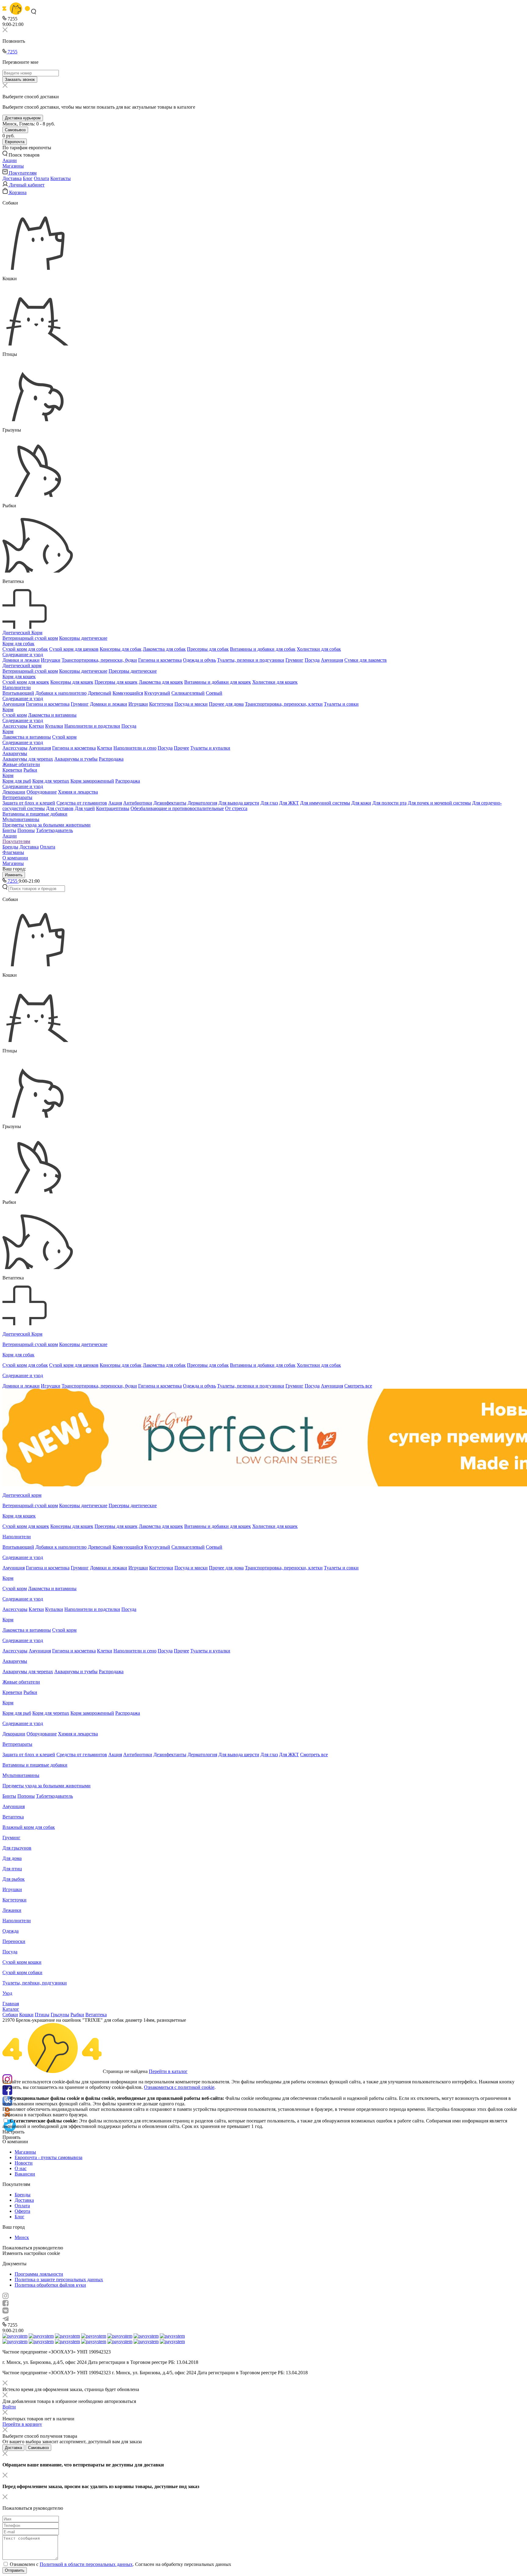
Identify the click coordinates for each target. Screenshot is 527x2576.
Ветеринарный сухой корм (30, 638)
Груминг (294, 660)
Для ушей (85, 808)
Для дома (12, 1858)
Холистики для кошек (275, 682)
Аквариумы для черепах (28, 759)
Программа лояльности (39, 2274)
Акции (10, 836)
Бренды (10, 847)
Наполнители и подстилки (92, 726)
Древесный (100, 693)
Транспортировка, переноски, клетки (284, 704)
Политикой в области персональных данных (86, 2564)
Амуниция (332, 660)
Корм (8, 709)
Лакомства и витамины (52, 715)
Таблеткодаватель (54, 830)
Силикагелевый (188, 693)
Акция (115, 803)
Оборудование (42, 792)
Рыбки (30, 770)
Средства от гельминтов (82, 803)
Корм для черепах (51, 781)
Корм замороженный (92, 781)
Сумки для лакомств (366, 660)
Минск (22, 2237)
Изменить (14, 875)
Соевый (214, 693)
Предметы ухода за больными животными (47, 825)
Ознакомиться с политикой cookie (179, 2087)
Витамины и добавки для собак (263, 649)
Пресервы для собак (208, 649)
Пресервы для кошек (116, 682)
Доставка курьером (23, 118)
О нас (21, 2168)
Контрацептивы (113, 808)
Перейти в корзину (22, 2424)
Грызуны (60, 2015)
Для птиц (12, 1869)
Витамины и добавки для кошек (218, 682)
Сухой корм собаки (22, 1972)
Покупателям (16, 841)
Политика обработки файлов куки (50, 2285)
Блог (28, 178)
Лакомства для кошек (161, 682)
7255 (12, 52)
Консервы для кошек (72, 682)
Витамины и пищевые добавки (35, 814)
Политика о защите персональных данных (59, 2279)
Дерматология (202, 803)
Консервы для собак (121, 649)
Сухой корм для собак (25, 649)
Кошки (26, 2015)
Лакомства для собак (164, 649)
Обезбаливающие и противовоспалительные (177, 808)
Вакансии (25, 2174)
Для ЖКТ (289, 803)
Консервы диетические (83, 638)
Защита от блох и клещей (29, 803)
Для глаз (269, 803)
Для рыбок (14, 1879)
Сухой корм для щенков (74, 649)
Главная (11, 2004)
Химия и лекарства (78, 792)
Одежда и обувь (199, 660)
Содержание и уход (23, 655)
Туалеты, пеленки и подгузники (251, 660)
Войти (9, 2407)
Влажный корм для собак (29, 1827)
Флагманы (13, 852)
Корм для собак (18, 644)
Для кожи (361, 803)
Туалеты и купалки (210, 748)
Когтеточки (161, 704)
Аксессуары (15, 726)
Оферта (22, 2211)
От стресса (236, 808)
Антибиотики (138, 803)
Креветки (12, 770)
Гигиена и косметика (160, 660)
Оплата (41, 178)
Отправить (15, 2570)
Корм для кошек (19, 677)
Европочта (15, 142)
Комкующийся (128, 693)
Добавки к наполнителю (61, 693)
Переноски (14, 1941)
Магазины (13, 863)
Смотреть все (358, 1386)
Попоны (26, 830)
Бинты (9, 830)
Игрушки (51, 660)
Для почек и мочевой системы (439, 803)
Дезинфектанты (170, 803)
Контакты (61, 178)
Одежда (11, 1931)
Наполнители (17, 687)
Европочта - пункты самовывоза (48, 2157)
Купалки (54, 726)
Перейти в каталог (168, 2071)
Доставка (12, 178)
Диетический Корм (22, 633)
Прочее (181, 748)
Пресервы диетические (133, 671)
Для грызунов (17, 1848)
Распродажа (111, 759)
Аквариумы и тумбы (76, 759)
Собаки (10, 2015)
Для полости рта (389, 803)
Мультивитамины (21, 819)
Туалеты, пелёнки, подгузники (35, 1983)
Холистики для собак (319, 649)
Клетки (36, 726)
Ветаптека (13, 1817)
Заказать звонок (20, 80)
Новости (24, 2163)
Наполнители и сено (135, 748)
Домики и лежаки (21, 660)
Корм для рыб (17, 781)
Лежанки (12, 1910)
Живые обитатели (21, 764)
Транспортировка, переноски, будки (99, 660)
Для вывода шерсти (239, 803)
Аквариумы (15, 753)
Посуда (312, 660)
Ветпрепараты (17, 797)
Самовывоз (15, 130)
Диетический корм (22, 666)
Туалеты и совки (341, 704)
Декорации (14, 792)
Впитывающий (18, 693)
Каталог (11, 2009)
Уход (7, 1993)
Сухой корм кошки (22, 1962)
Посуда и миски (191, 704)
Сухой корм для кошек (26, 682)
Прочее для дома (226, 704)
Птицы (42, 2015)
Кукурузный (157, 693)
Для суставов (60, 808)
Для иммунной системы (325, 803)
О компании (15, 858)
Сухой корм (15, 715)
